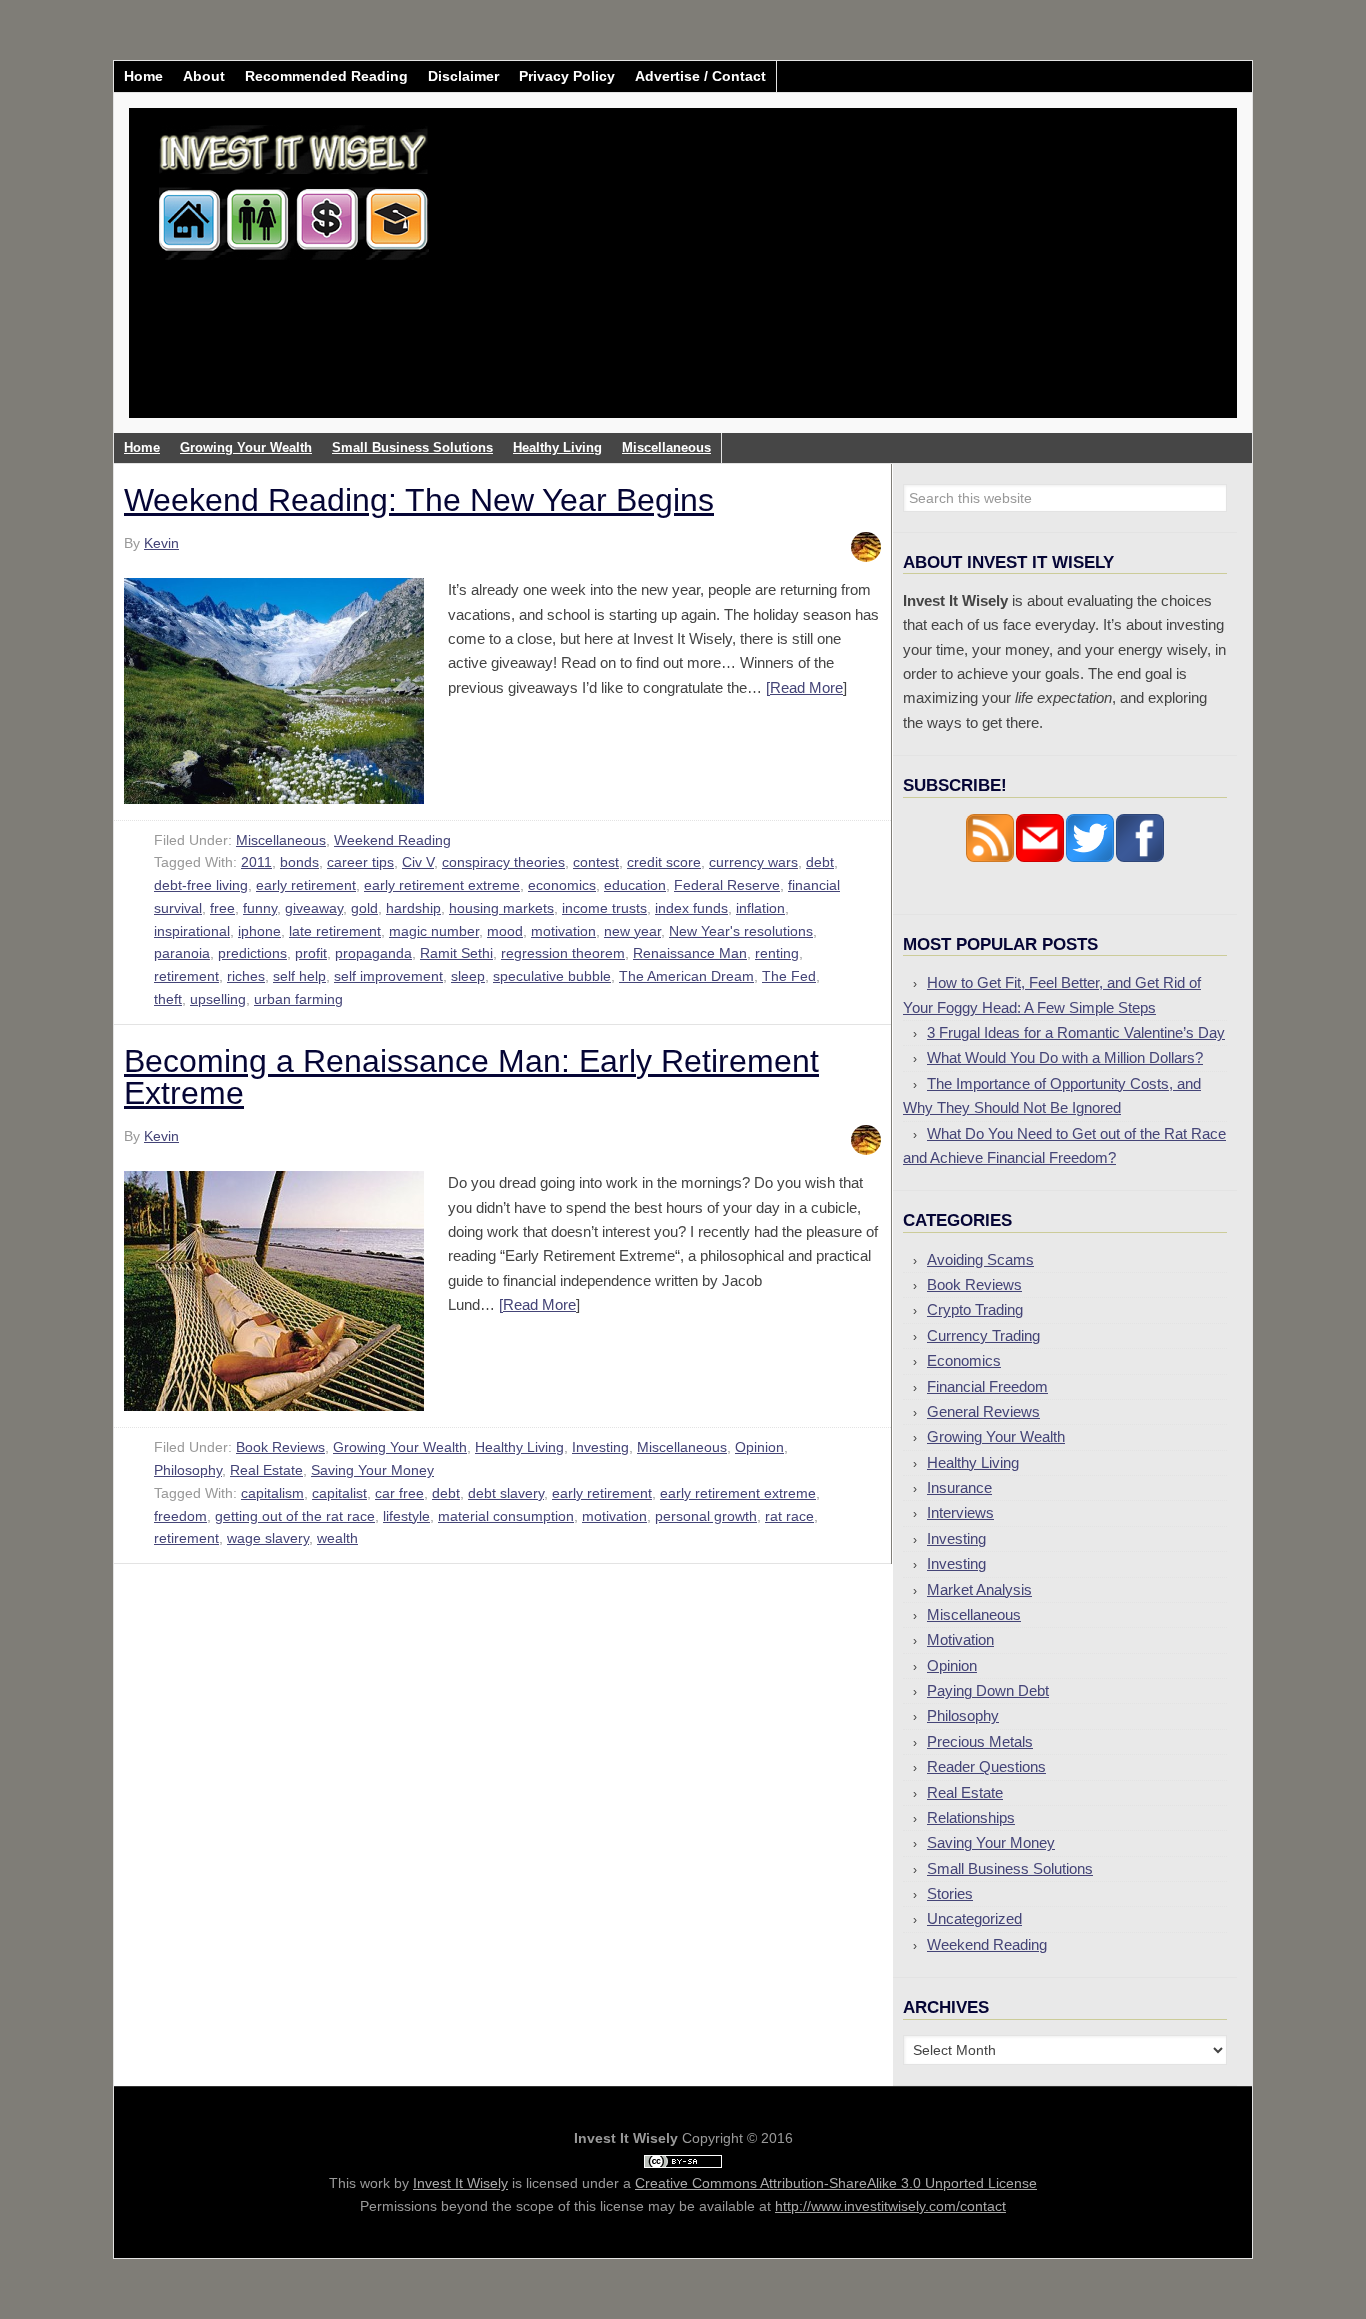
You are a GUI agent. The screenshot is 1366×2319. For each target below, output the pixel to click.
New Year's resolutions (741, 931)
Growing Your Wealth (400, 1447)
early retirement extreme (442, 885)
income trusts (604, 908)
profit (311, 953)
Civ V (418, 862)
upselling (218, 999)
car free (399, 1493)
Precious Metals (980, 1741)
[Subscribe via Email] (1040, 857)
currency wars (753, 862)
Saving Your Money (372, 1470)
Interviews (960, 1512)
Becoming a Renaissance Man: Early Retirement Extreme (471, 1077)
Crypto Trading (975, 1309)
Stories (950, 1893)
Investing (600, 1447)
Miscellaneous (281, 840)
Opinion (759, 1447)
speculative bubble (552, 976)
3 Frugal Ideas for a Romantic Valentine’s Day (1076, 1032)
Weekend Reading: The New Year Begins (419, 500)
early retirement (306, 885)
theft (168, 999)
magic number (434, 931)
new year (632, 931)
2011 (256, 862)
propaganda (373, 953)
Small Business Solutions (1010, 1868)
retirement (186, 976)
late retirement (335, 931)
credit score (664, 862)
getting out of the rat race (295, 1516)
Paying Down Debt (988, 1690)
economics (562, 885)
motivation (563, 931)
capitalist (339, 1493)
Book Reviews (280, 1447)
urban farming (298, 999)
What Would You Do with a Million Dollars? (1065, 1057)
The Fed (789, 976)
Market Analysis (979, 1589)
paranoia (182, 953)
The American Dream (686, 976)
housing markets (501, 908)
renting (777, 953)
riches (246, 976)
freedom (180, 1516)
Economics (964, 1360)
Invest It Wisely (294, 184)
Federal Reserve (727, 885)
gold (364, 908)
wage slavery (268, 1538)
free (222, 908)
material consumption (506, 1516)
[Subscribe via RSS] (990, 857)
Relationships (971, 1817)
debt (820, 862)
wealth (337, 1538)
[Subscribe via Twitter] (1090, 857)
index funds (691, 908)
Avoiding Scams (980, 1259)
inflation (760, 908)
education (635, 885)
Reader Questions (986, 1766)
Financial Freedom (987, 1386)
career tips (360, 862)
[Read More (804, 687)
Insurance (959, 1487)
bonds (299, 862)
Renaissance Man (690, 953)
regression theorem (563, 953)
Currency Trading (983, 1335)
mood (505, 931)
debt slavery (506, 1493)
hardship (413, 908)
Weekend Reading (392, 840)
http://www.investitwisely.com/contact (890, 2206)
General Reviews (983, 1411)
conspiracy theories (503, 862)
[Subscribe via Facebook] (1140, 857)
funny (260, 908)
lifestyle (406, 1516)
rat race (789, 1516)
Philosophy (188, 1470)
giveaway (314, 908)
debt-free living (201, 885)
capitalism (272, 1493)
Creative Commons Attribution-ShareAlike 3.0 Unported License (836, 2183)
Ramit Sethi (456, 953)
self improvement (388, 976)
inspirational (192, 931)
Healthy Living (519, 1447)
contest (596, 862)
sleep (468, 976)
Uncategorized (974, 1918)
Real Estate (266, 1470)
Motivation (960, 1639)
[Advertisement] (801, 278)
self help (299, 976)
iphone (259, 931)
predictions (252, 953)
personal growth (706, 1516)
